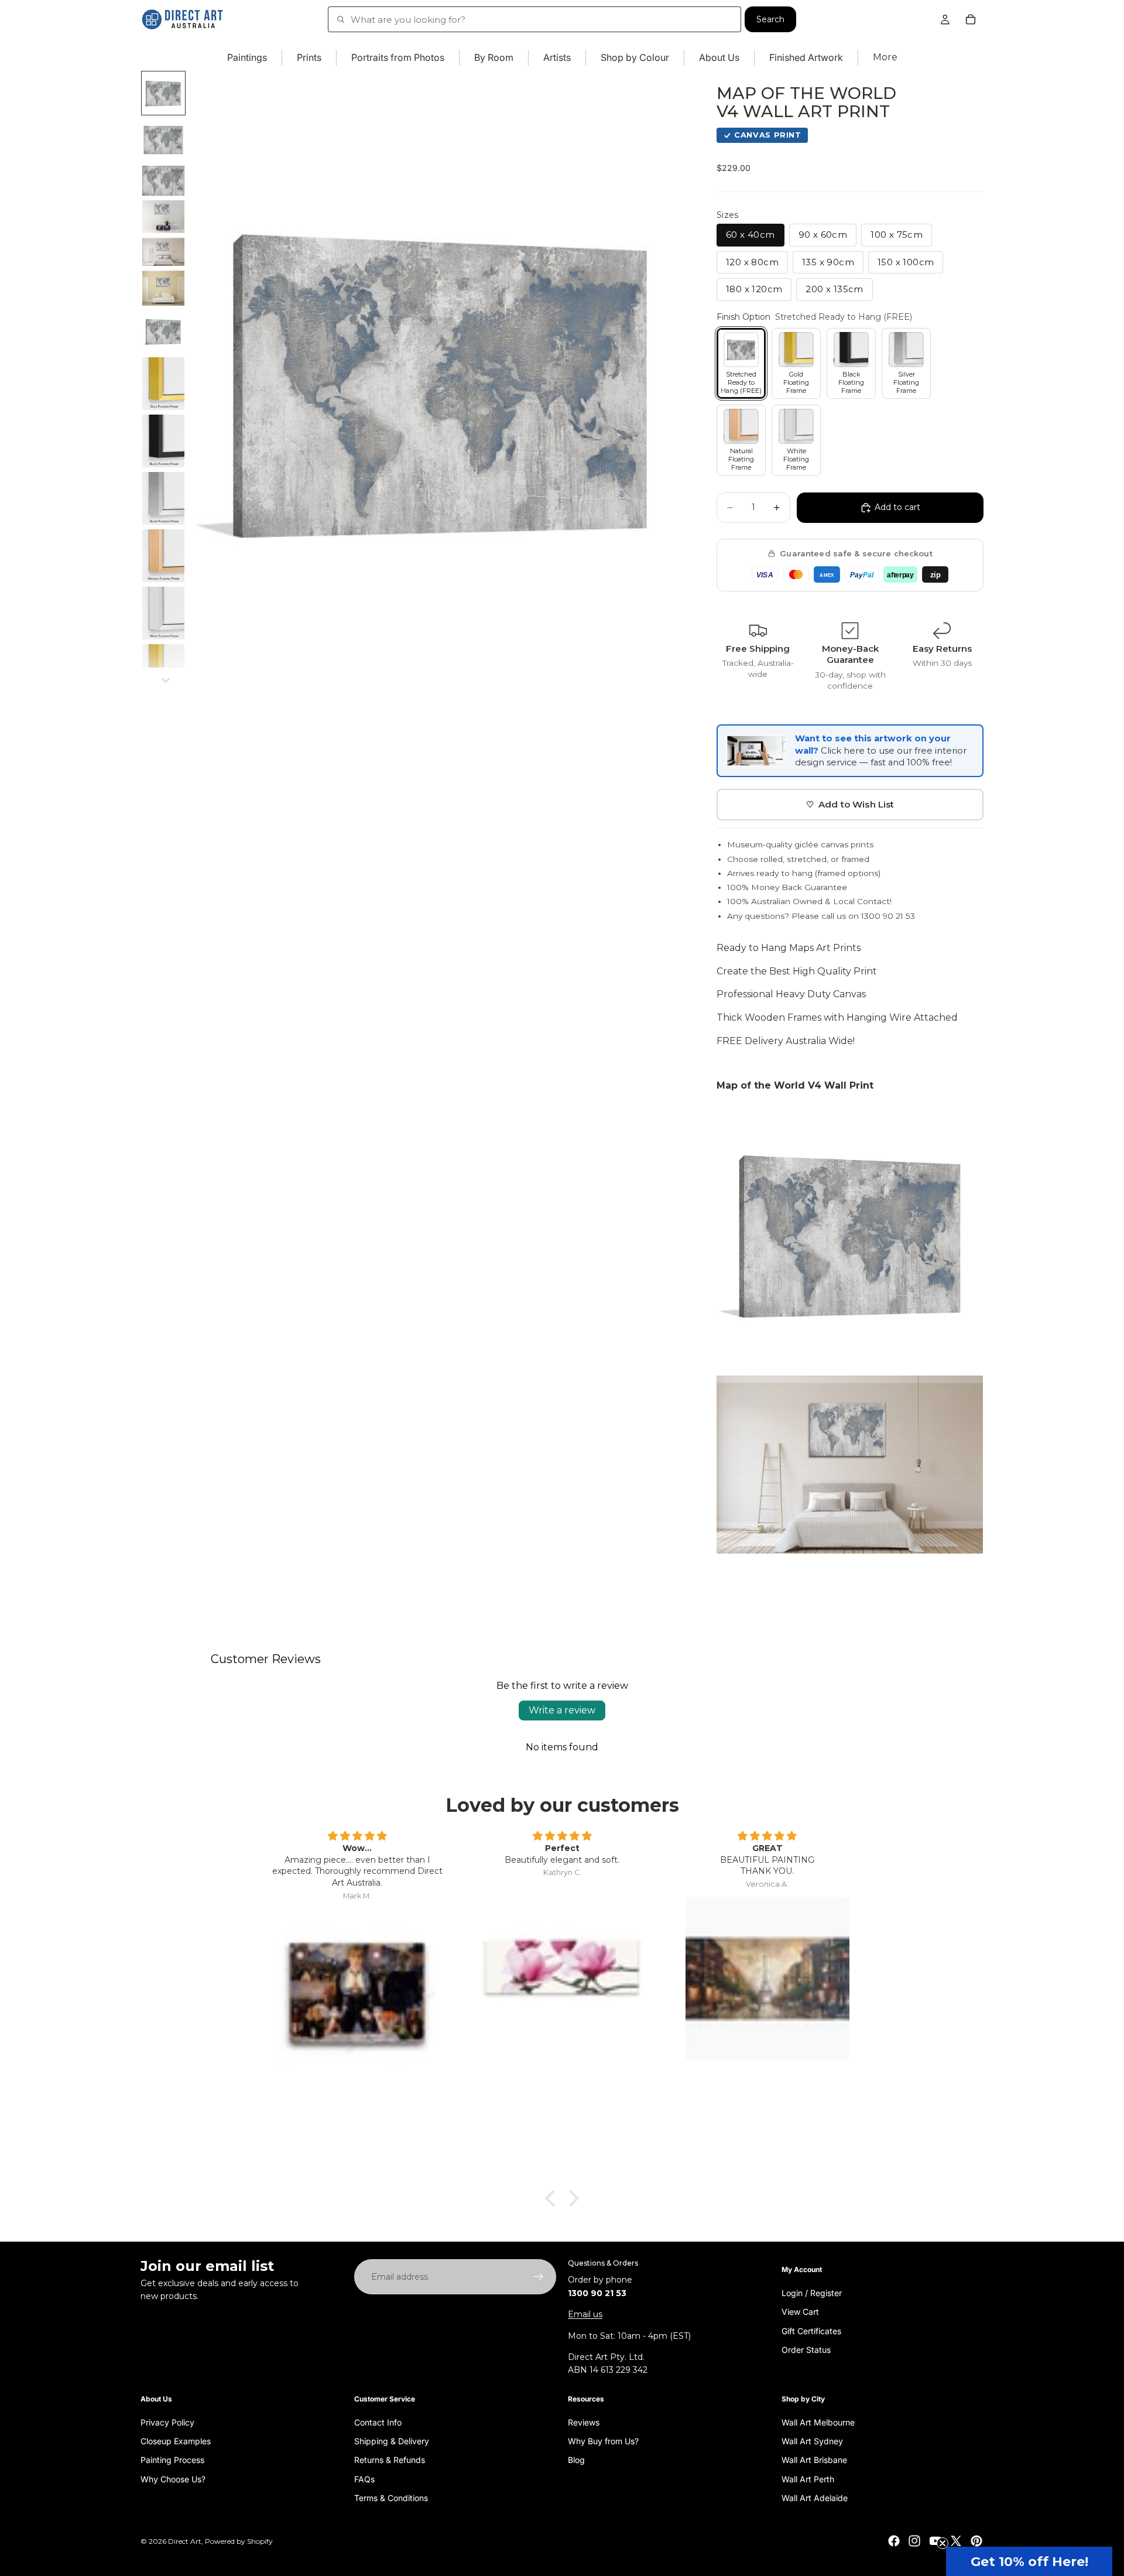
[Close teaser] (943, 2543)
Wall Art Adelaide (815, 2498)
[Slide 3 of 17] (163, 181)
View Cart (800, 2312)
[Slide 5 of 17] (163, 252)
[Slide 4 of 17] (163, 217)
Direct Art (185, 2541)
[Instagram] (914, 2541)
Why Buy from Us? (603, 2441)
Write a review (562, 1710)
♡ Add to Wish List (850, 804)
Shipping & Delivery (392, 2441)
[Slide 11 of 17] (163, 556)
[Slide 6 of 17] (163, 288)
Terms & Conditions (391, 2498)
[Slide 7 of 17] (163, 331)
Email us (585, 2314)
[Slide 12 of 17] (163, 613)
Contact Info (378, 2422)
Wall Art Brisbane (814, 2460)
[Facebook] (894, 2541)
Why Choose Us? (173, 2478)
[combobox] (534, 19)
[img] (357, 1836)
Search (770, 19)
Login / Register (812, 2293)
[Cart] (971, 19)
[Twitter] (956, 2541)
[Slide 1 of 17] (163, 93)
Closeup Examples (176, 2441)
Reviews (584, 2422)
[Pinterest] (976, 2541)
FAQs (364, 2478)
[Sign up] (539, 2277)
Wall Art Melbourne (818, 2422)
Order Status (806, 2350)
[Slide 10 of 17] (163, 498)
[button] (1029, 2561)
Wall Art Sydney (812, 2441)
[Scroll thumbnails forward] (166, 680)
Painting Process (172, 2460)
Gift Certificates (811, 2330)
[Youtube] (935, 2541)
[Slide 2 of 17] (163, 140)
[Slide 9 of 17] (163, 441)
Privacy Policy (167, 2422)
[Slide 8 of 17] (163, 384)
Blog (576, 2460)
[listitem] (885, 58)
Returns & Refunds (390, 2460)
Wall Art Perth (808, 2478)
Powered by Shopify (239, 2541)
